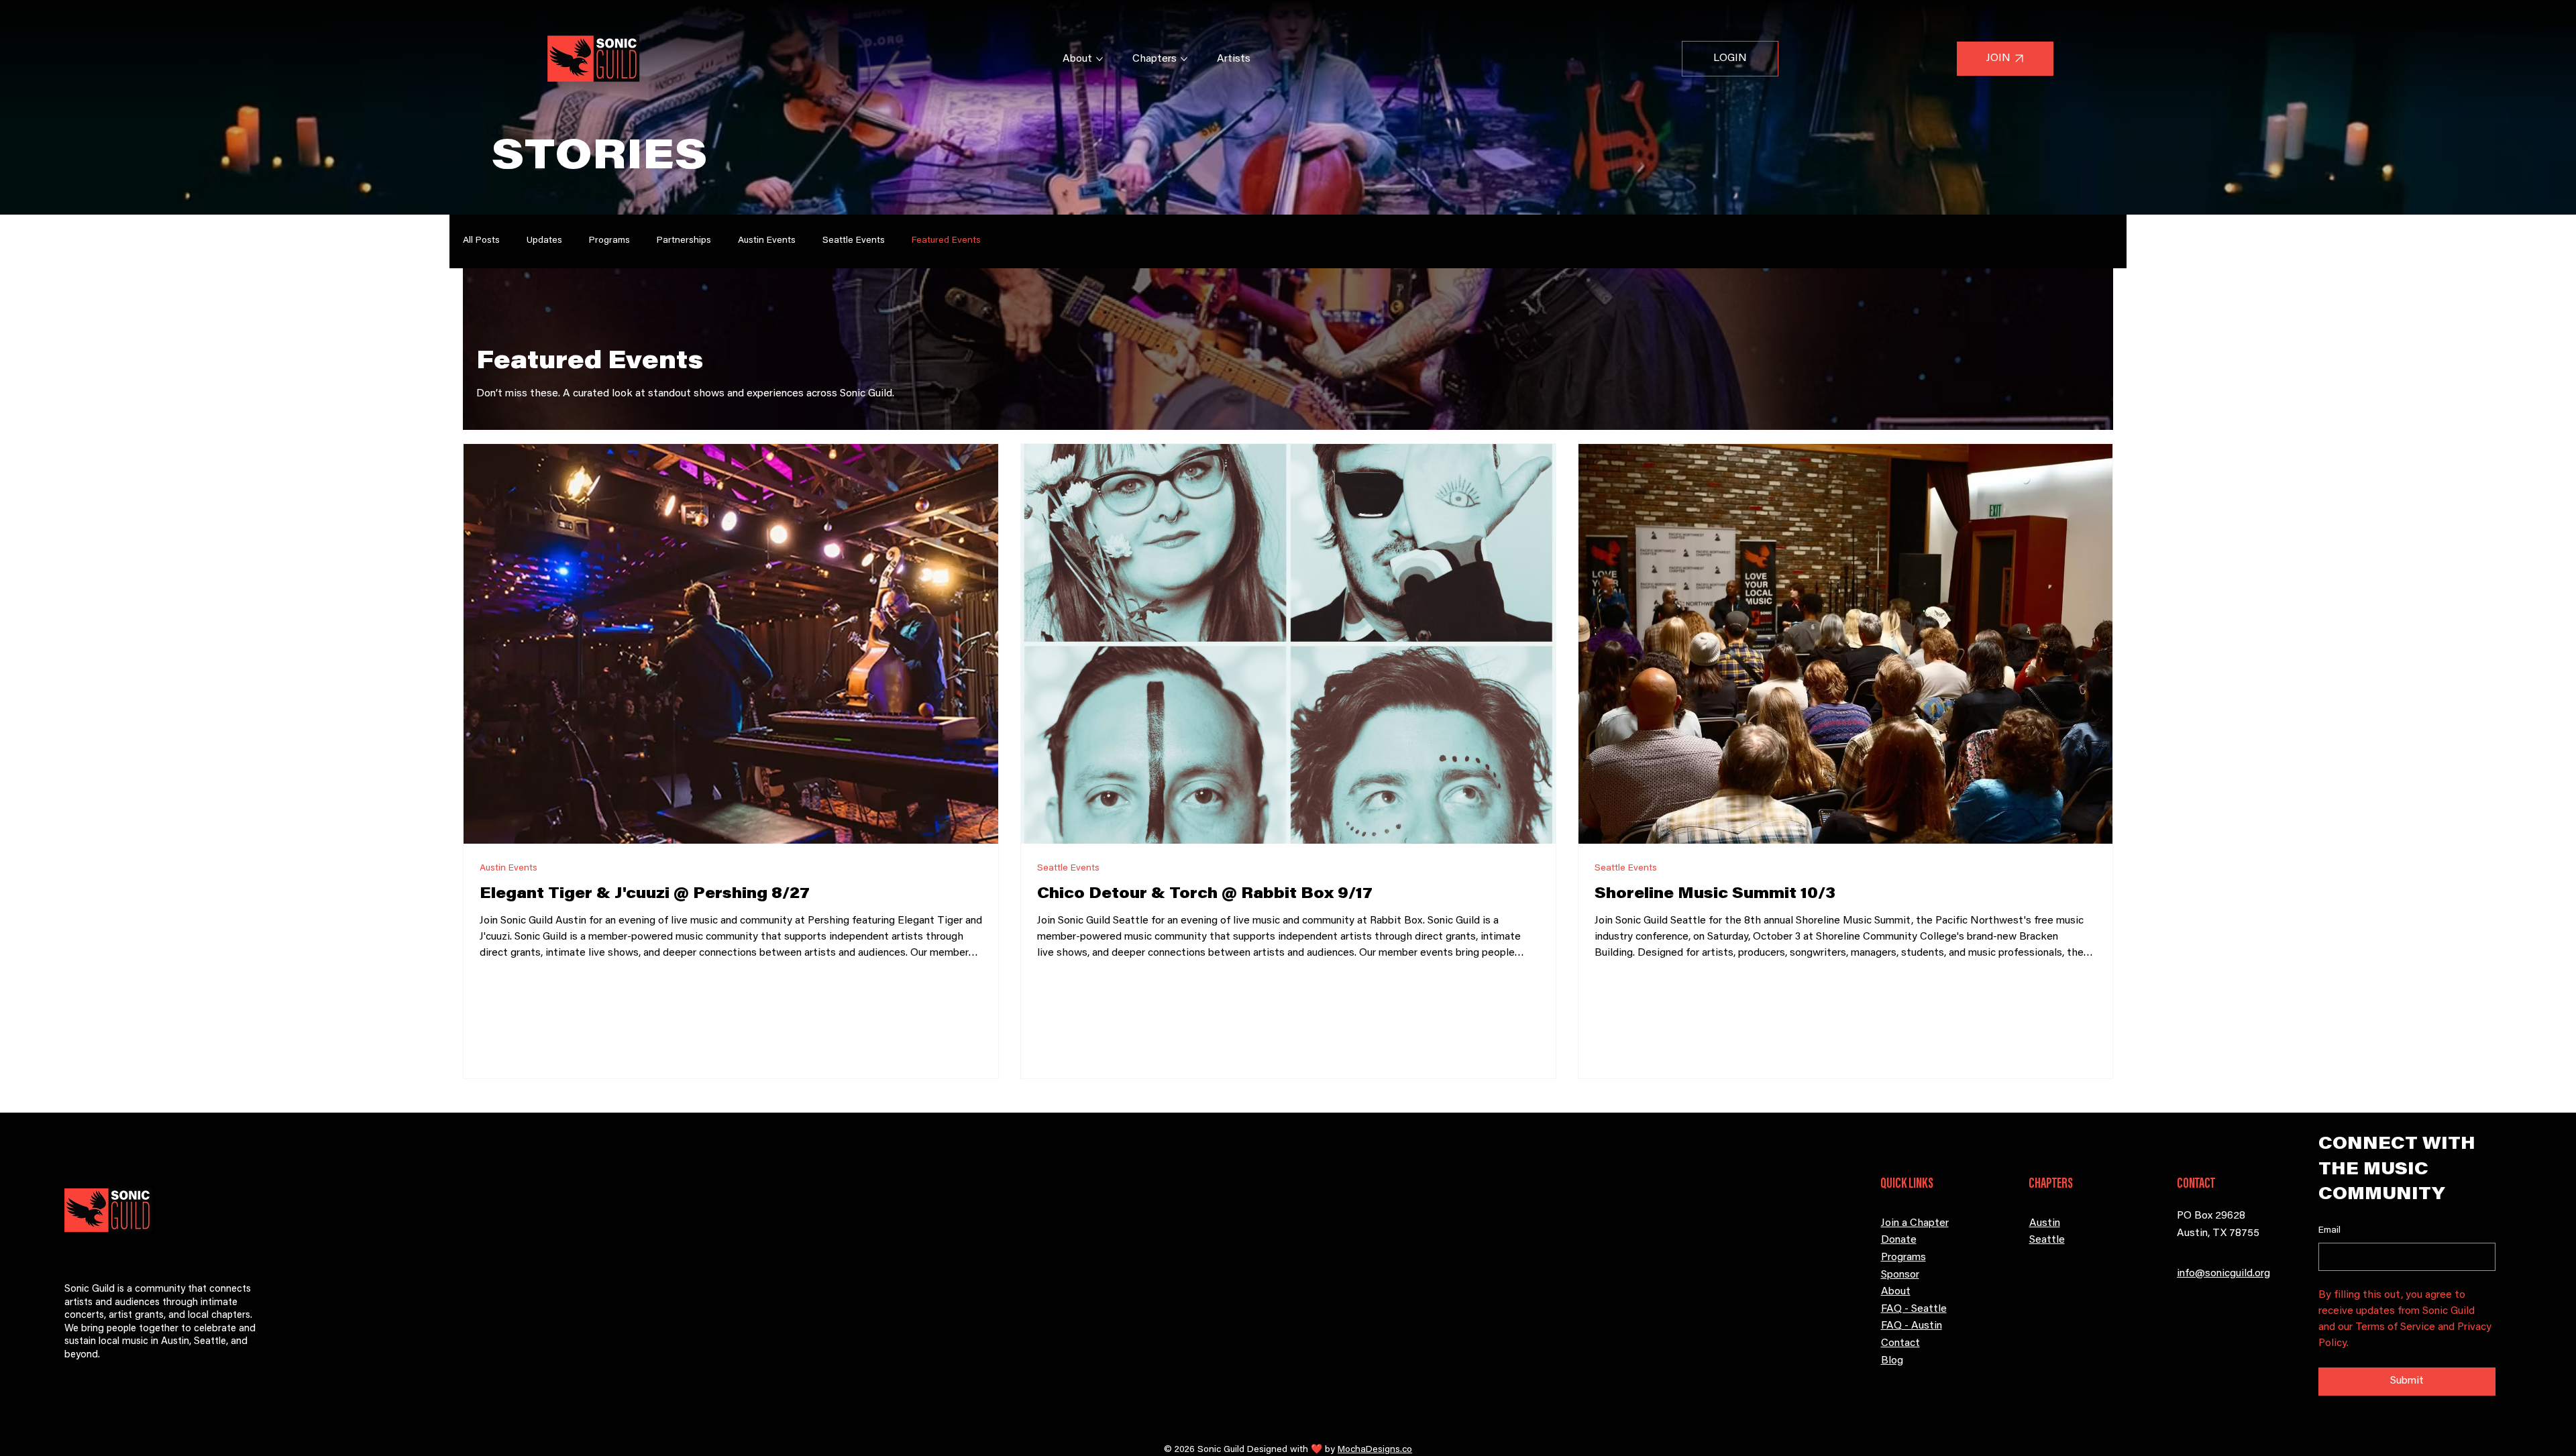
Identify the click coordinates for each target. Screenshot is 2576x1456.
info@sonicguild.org (2223, 1274)
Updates (544, 241)
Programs (609, 241)
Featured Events (946, 241)
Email (2329, 1231)
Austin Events (767, 241)
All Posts (481, 241)
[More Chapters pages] (1184, 59)
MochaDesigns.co (1375, 1450)
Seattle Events (854, 241)
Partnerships (684, 241)
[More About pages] (1099, 59)
